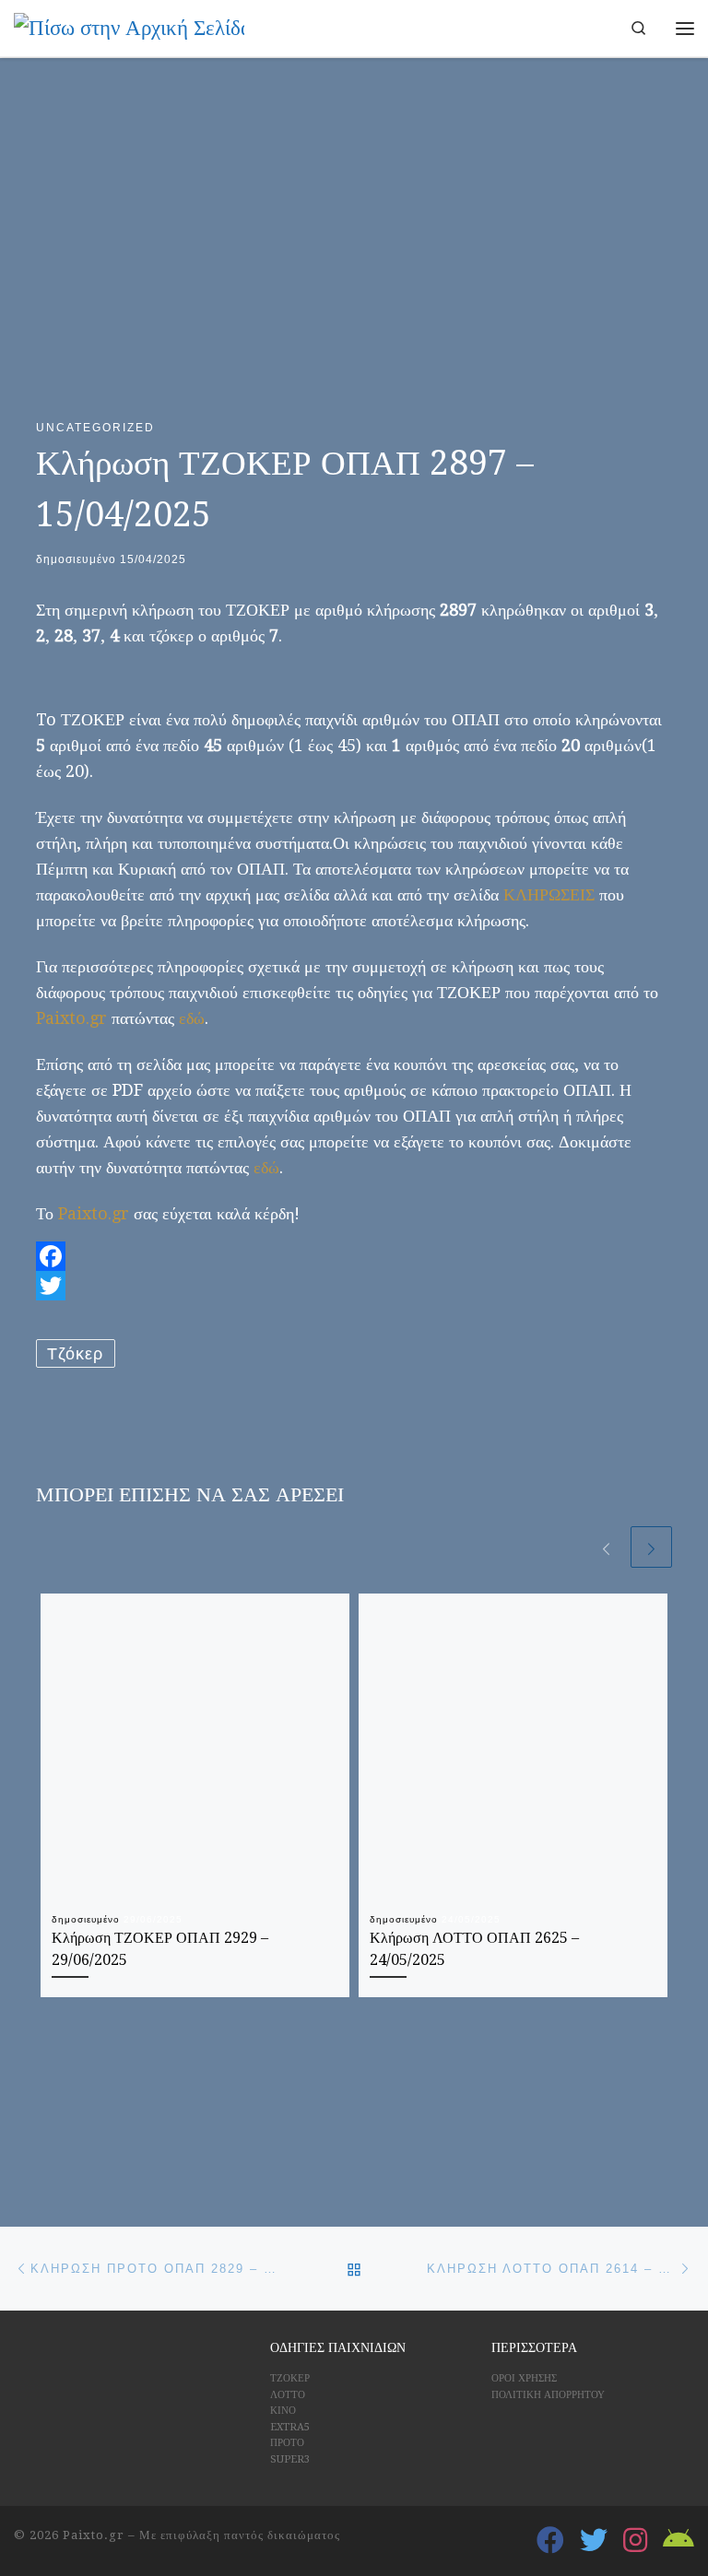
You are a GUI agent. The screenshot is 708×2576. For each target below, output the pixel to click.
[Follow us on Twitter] (594, 2540)
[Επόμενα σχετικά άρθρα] (651, 1547)
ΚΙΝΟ (283, 2411)
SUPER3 (290, 2459)
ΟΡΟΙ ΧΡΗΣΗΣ (524, 2378)
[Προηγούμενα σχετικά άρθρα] (606, 1547)
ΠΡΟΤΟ (287, 2443)
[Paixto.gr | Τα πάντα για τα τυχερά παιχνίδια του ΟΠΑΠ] (129, 27)
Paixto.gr (71, 1018)
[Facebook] (354, 1256)
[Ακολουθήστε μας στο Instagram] (635, 2540)
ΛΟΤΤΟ (288, 2395)
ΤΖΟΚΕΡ (290, 2378)
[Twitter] (354, 1286)
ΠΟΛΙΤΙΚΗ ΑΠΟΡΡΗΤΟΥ (548, 2395)
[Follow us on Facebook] (550, 2540)
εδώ (192, 1018)
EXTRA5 (290, 2427)
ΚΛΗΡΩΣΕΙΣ (549, 894)
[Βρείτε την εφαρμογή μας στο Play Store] (678, 2540)
